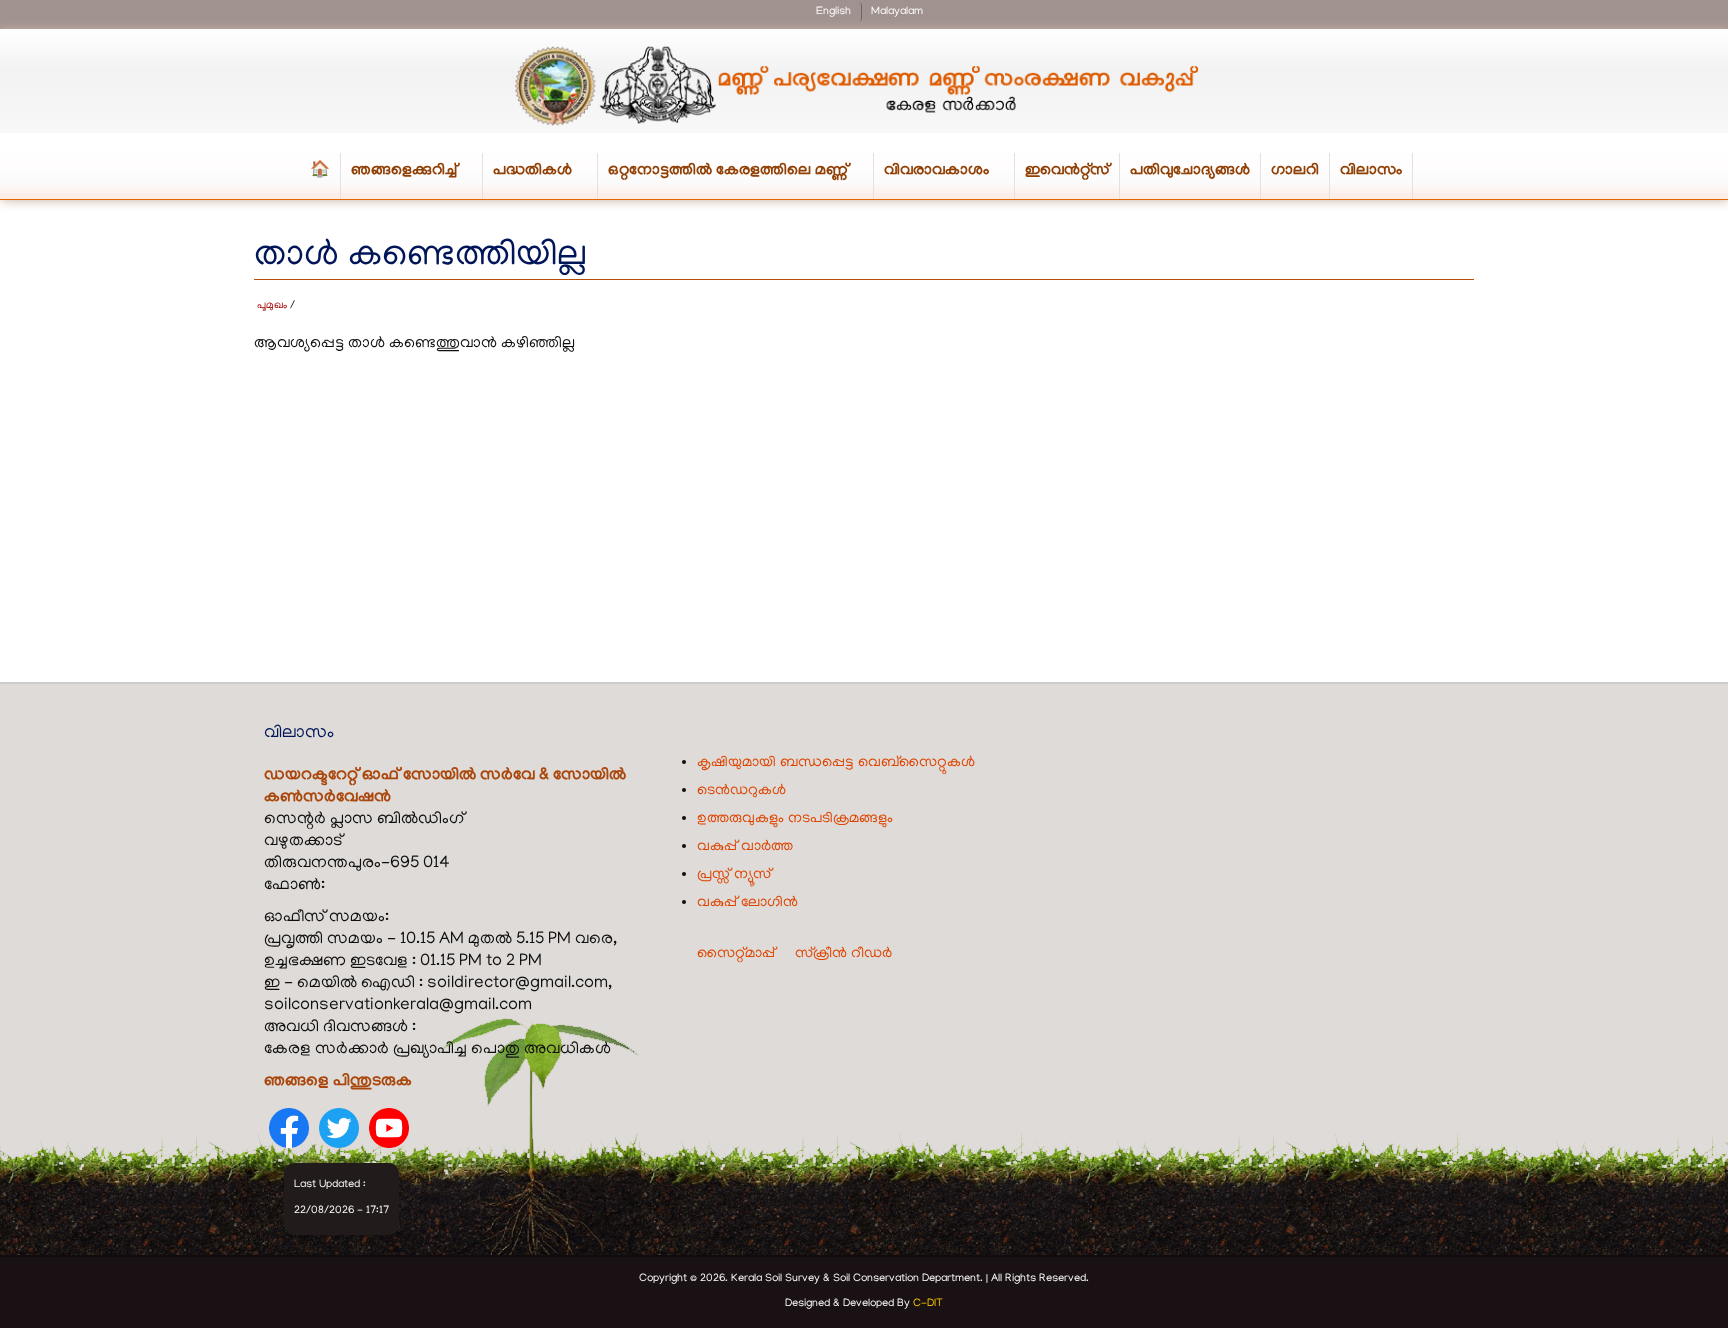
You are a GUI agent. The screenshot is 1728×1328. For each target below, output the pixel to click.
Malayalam (897, 12)
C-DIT (928, 1304)
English (833, 12)
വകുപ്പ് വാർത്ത (745, 847)
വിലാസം (1371, 171)
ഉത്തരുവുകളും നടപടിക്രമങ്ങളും (795, 819)
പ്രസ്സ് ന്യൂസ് (734, 875)
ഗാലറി (1295, 171)
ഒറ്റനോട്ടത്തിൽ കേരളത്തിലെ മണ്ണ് (741, 180)
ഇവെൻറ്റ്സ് (1067, 171)
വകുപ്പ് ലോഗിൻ (747, 903)
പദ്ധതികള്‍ (545, 180)
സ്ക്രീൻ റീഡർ (843, 954)
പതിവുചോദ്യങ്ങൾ (1190, 171)
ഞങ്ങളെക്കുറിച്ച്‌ (417, 180)
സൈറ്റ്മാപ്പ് (736, 954)
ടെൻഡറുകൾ (741, 791)
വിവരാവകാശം (949, 180)
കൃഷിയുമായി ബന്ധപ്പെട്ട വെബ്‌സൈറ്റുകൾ (836, 763)
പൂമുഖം (272, 306)
